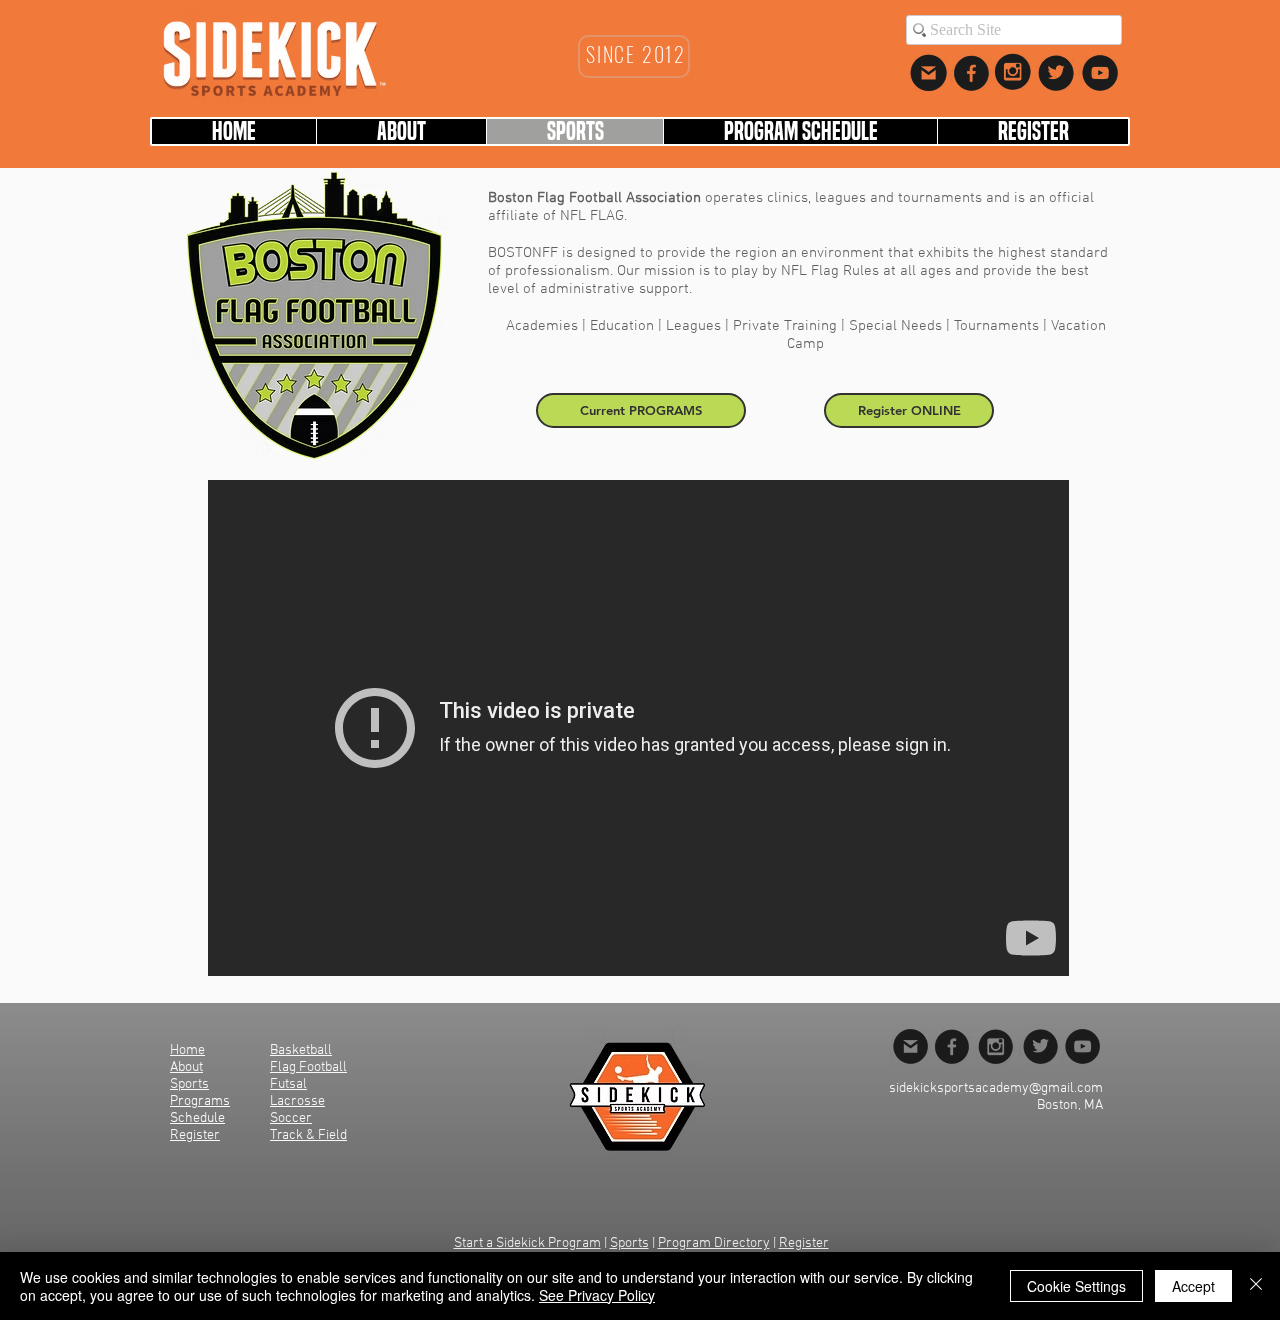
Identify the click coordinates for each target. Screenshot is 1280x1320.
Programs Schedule (200, 1110)
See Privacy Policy (597, 1295)
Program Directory (714, 1243)
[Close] (1256, 1286)
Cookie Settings (1076, 1286)
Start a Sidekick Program (527, 1243)
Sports (629, 1243)
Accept (1193, 1286)
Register (804, 1243)
